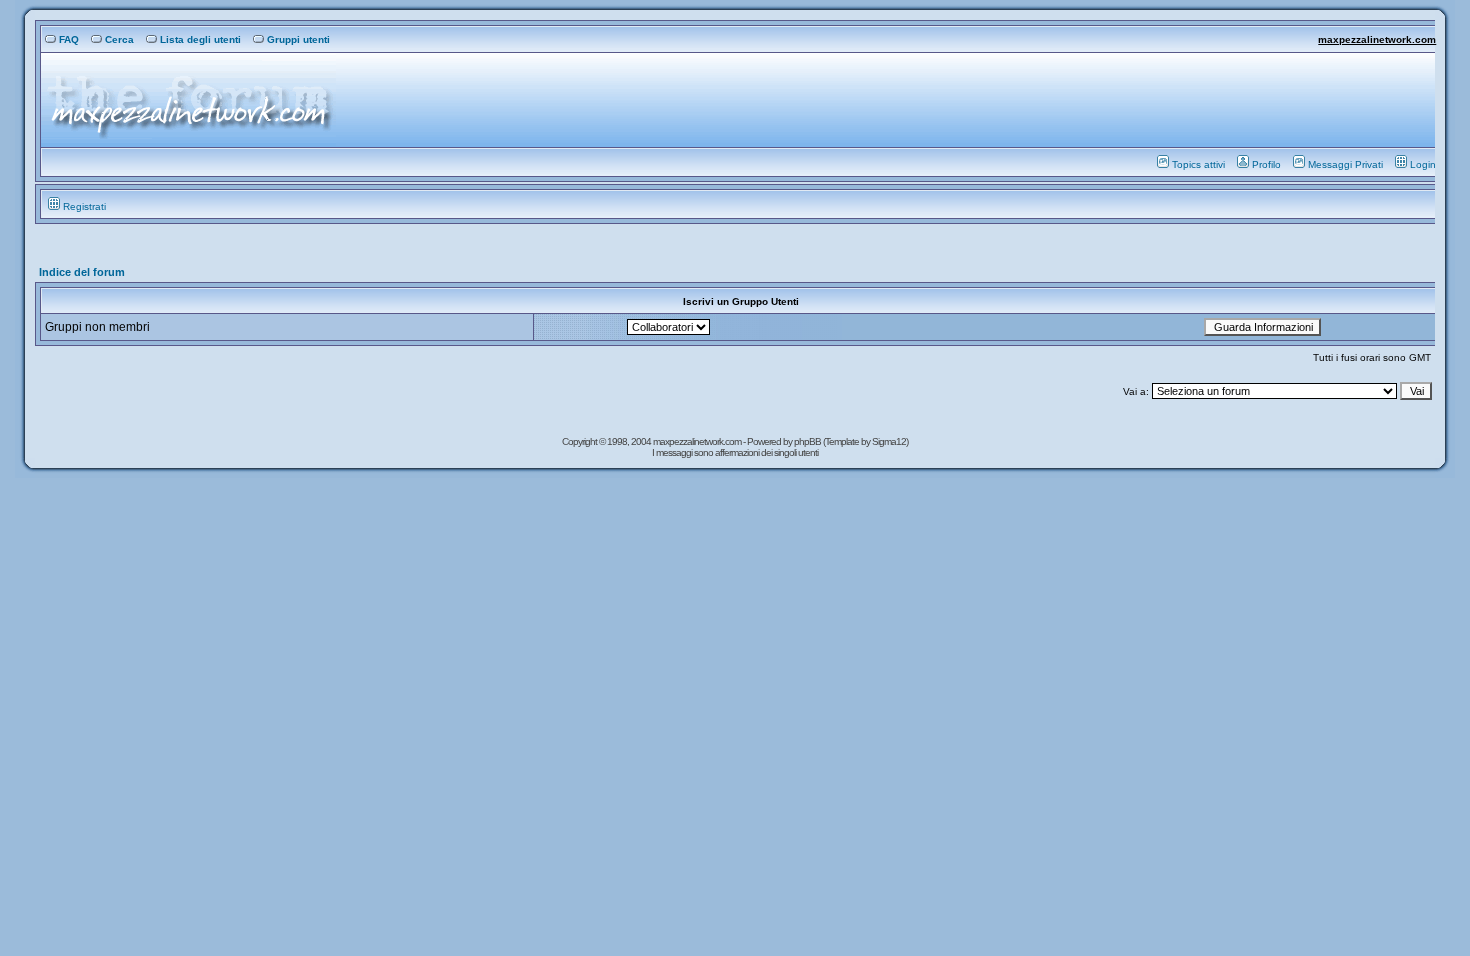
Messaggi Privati (1345, 164)
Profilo (1266, 164)
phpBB (808, 441)
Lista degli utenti (200, 39)
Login (1423, 164)
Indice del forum (82, 272)
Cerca (119, 39)
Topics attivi (1198, 164)
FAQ (69, 39)
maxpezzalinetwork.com (1377, 39)
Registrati (84, 206)
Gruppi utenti (298, 39)
